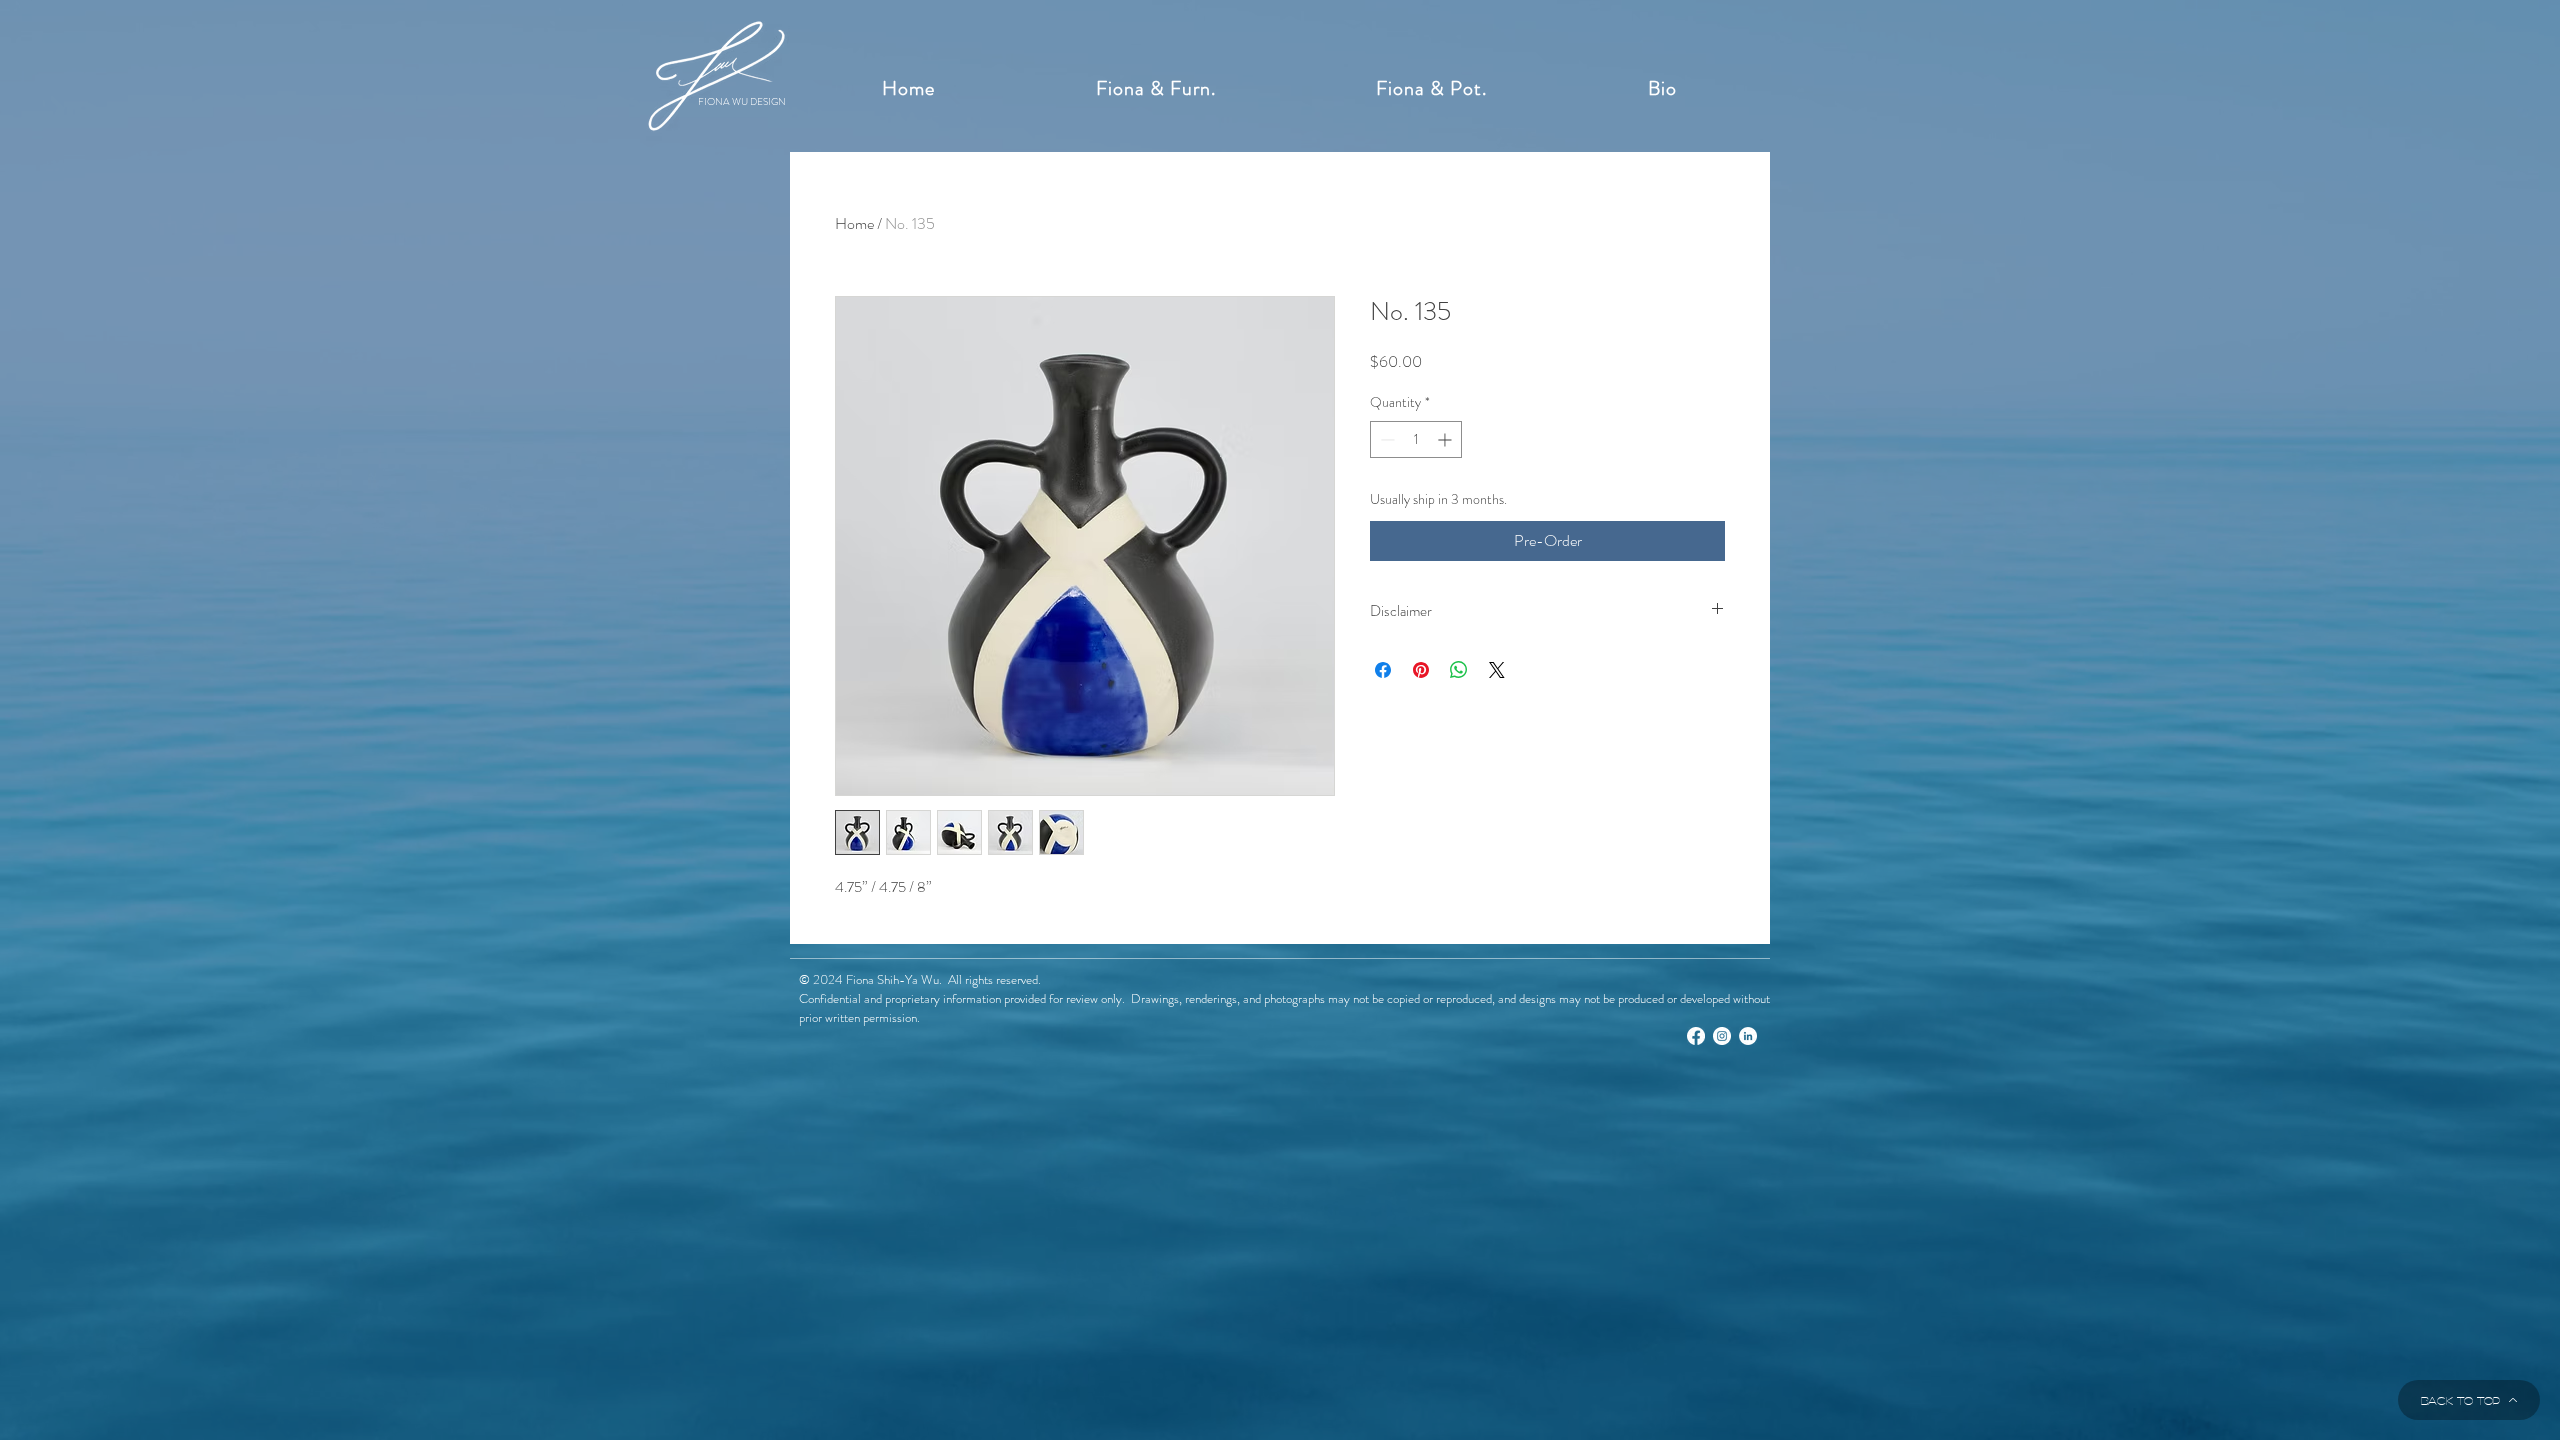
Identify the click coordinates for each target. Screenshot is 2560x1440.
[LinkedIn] (1748, 1036)
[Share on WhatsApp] (1459, 670)
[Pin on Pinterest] (1421, 670)
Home (854, 223)
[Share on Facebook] (1383, 670)
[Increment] (1446, 439)
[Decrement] (1385, 439)
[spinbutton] (1416, 439)
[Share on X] (1497, 670)
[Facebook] (1696, 1036)
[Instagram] (1722, 1036)
